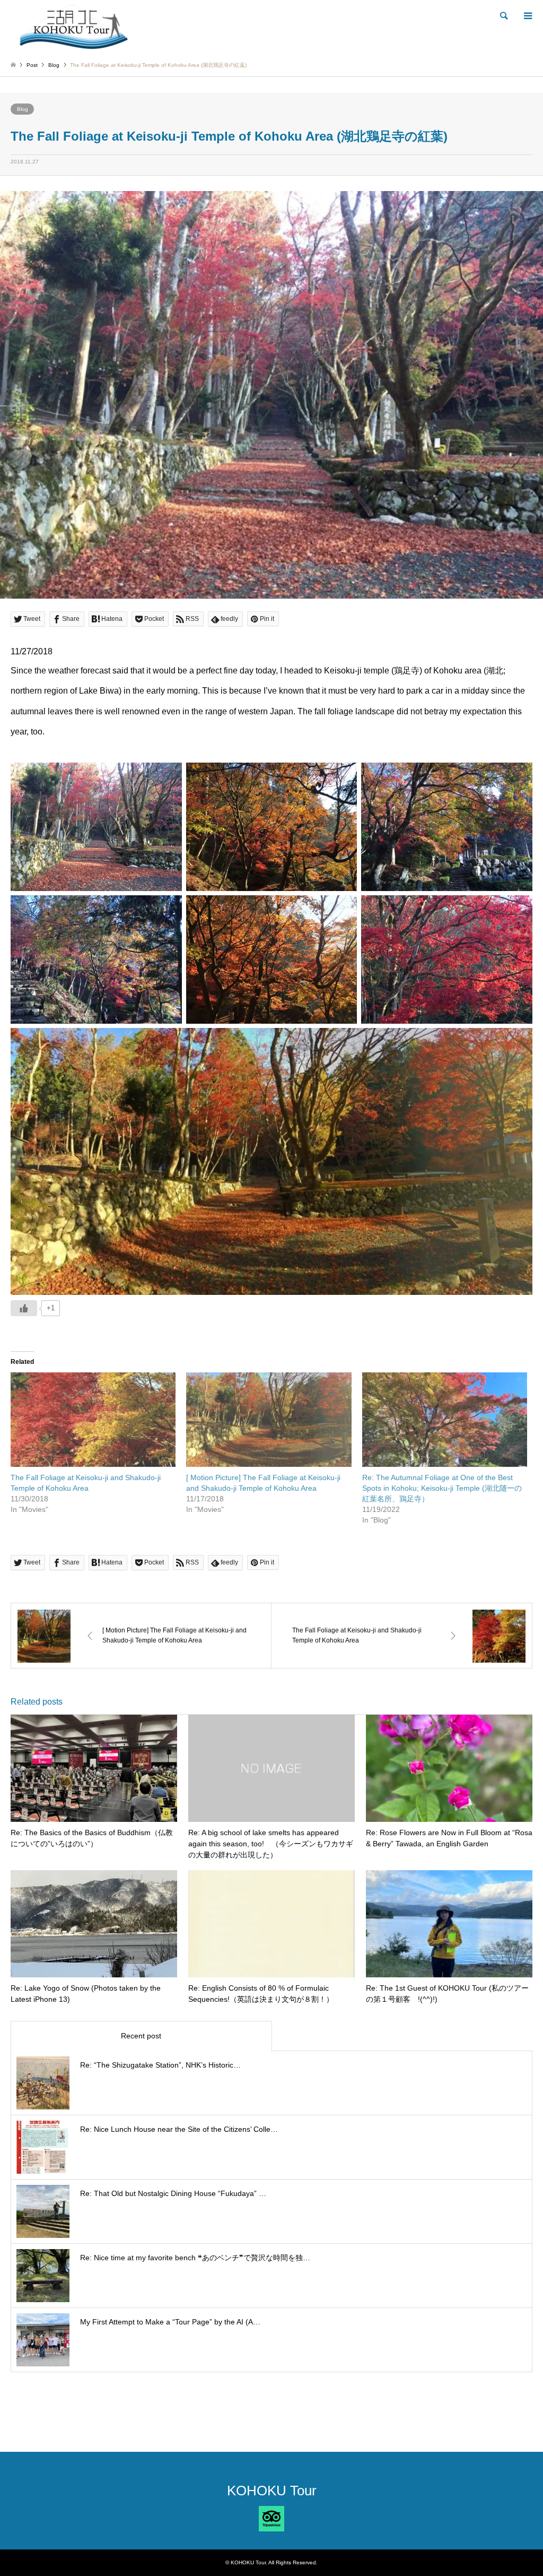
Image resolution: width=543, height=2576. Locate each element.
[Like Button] (24, 1308)
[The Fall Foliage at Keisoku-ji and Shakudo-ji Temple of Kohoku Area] (93, 1420)
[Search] (503, 16)
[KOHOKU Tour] (74, 26)
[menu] (527, 16)
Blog (23, 109)
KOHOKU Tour (272, 2491)
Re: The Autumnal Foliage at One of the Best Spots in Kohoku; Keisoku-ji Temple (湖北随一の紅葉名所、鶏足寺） (442, 1488)
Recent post (141, 2036)
